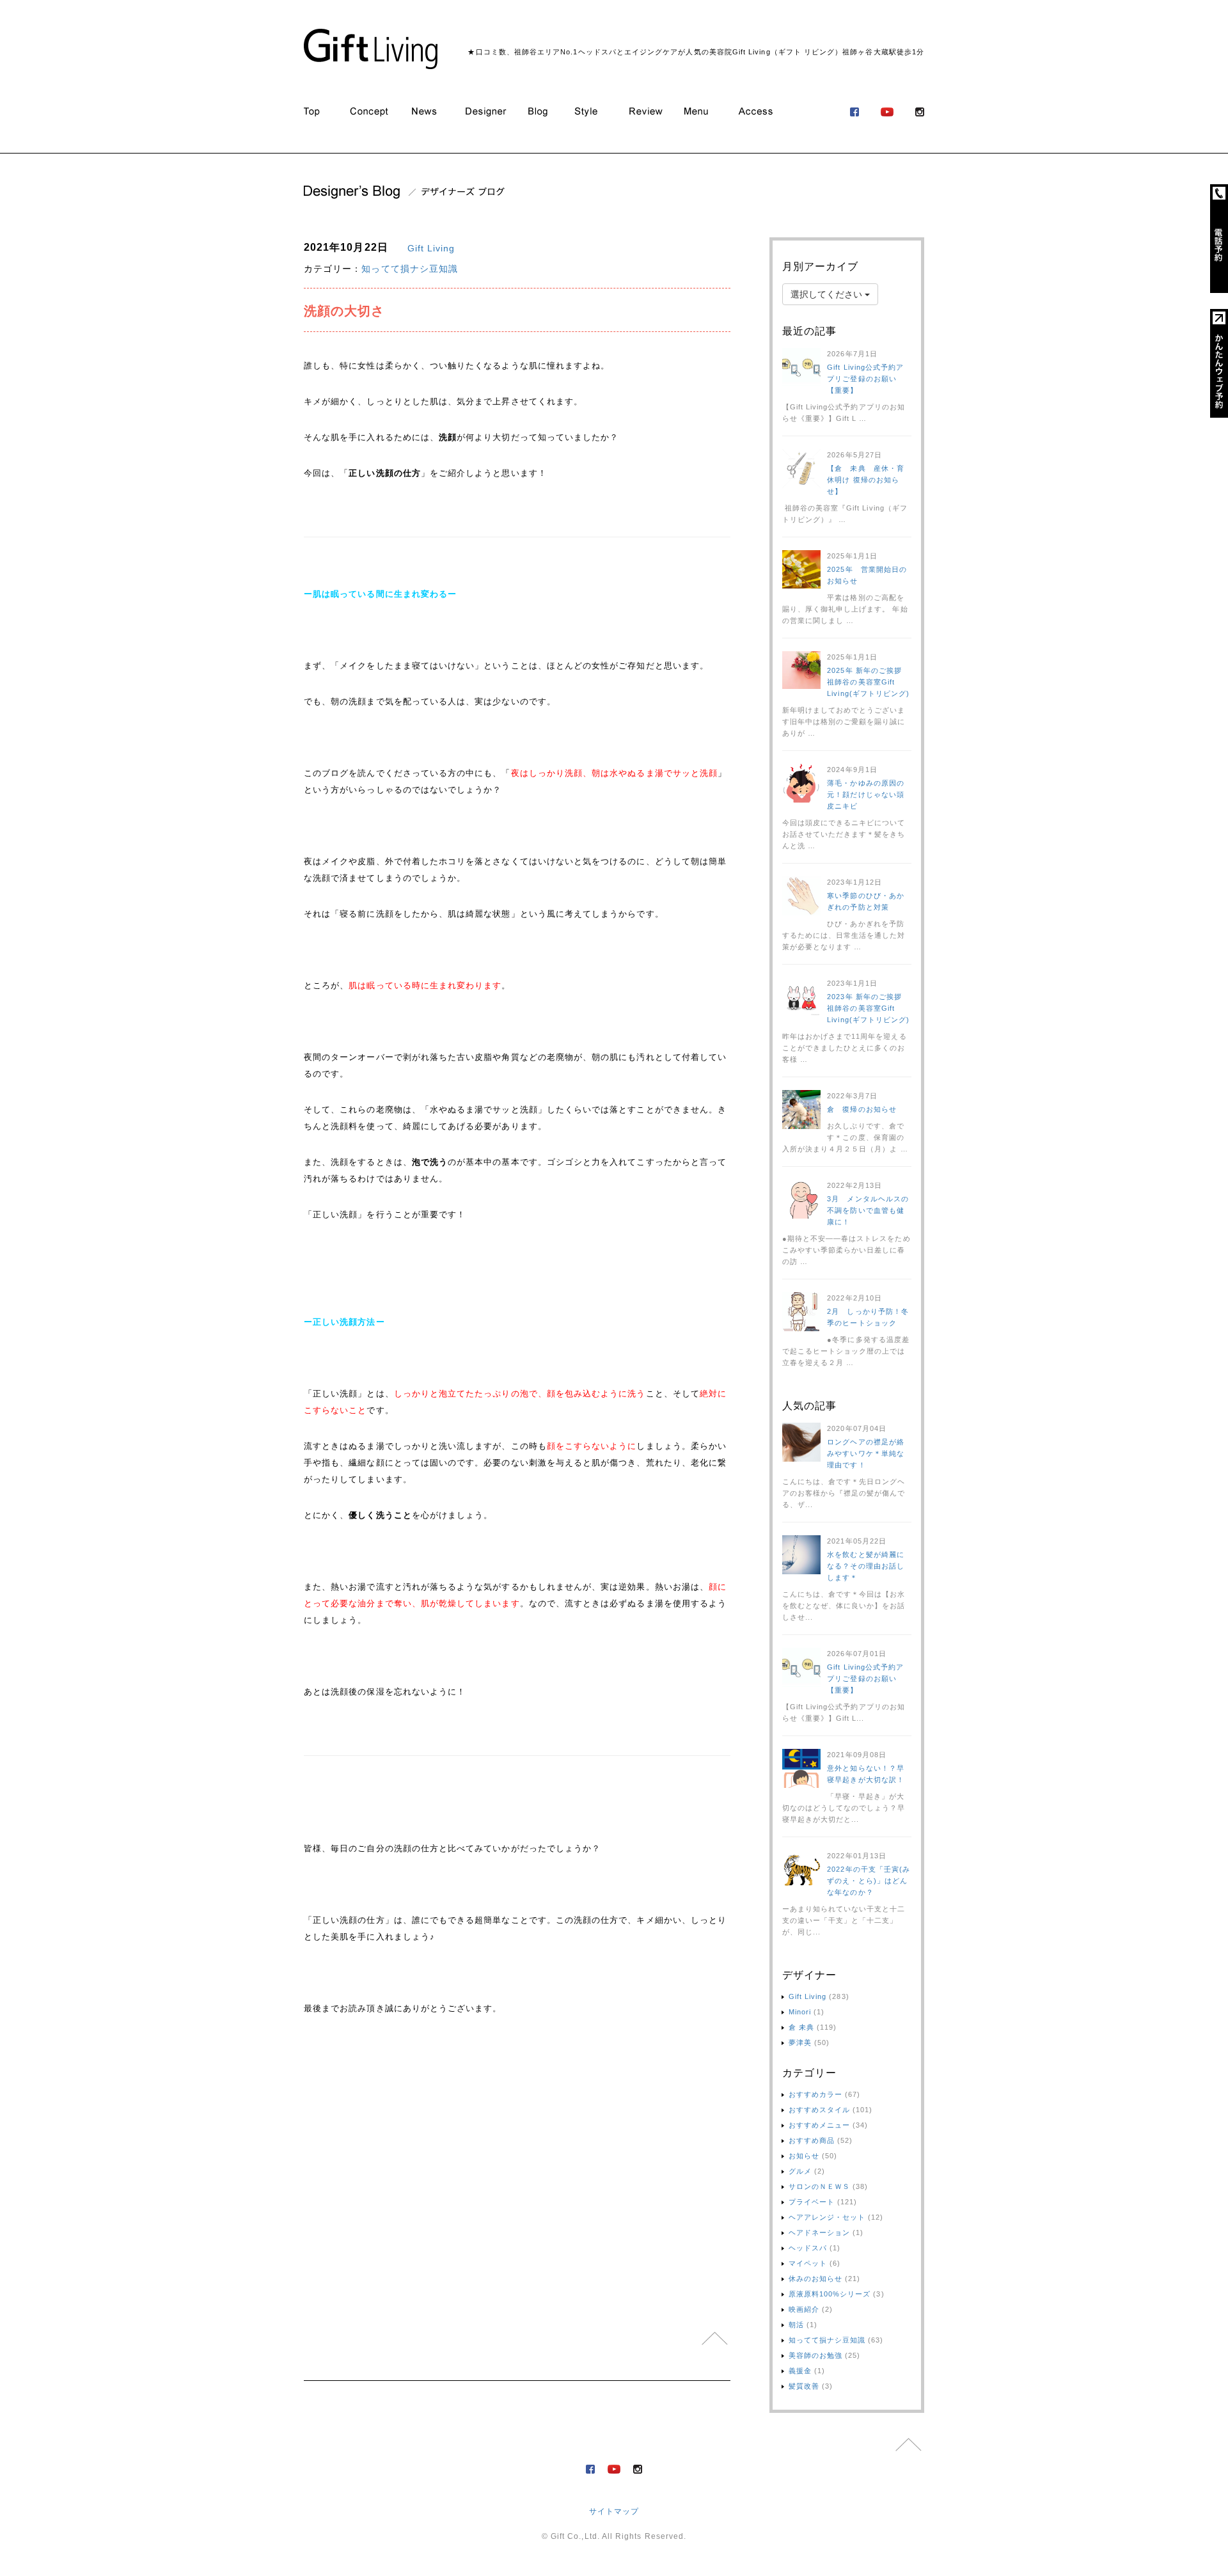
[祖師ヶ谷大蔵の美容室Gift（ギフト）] (371, 49)
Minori (800, 2012)
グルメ (800, 2171)
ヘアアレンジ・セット (827, 2217)
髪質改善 (804, 2386)
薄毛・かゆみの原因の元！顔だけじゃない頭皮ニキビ (866, 794)
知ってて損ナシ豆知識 (410, 269)
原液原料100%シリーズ (830, 2294)
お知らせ (804, 2156)
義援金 (800, 2371)
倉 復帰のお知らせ (862, 1109)
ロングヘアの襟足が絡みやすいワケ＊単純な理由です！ (866, 1453)
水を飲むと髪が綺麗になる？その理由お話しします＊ (866, 1566)
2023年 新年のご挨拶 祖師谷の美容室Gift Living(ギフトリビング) (868, 1008)
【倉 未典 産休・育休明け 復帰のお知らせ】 (866, 480)
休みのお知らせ (815, 2279)
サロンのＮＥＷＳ (820, 2186)
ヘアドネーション (820, 2232)
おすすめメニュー (820, 2125)
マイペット (808, 2263)
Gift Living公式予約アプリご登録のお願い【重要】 (865, 379)
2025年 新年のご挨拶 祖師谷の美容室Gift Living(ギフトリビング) (868, 682)
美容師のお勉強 (815, 2355)
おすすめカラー (815, 2094)
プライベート (812, 2202)
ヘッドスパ (808, 2248)
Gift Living (431, 248)
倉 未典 (801, 2027)
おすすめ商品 (812, 2140)
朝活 (796, 2325)
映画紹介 (804, 2309)
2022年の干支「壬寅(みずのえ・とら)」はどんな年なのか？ (869, 1881)
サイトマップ (614, 2511)
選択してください (828, 294)
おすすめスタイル (820, 2110)
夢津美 (800, 2043)
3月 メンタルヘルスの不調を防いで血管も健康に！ (868, 1210)
